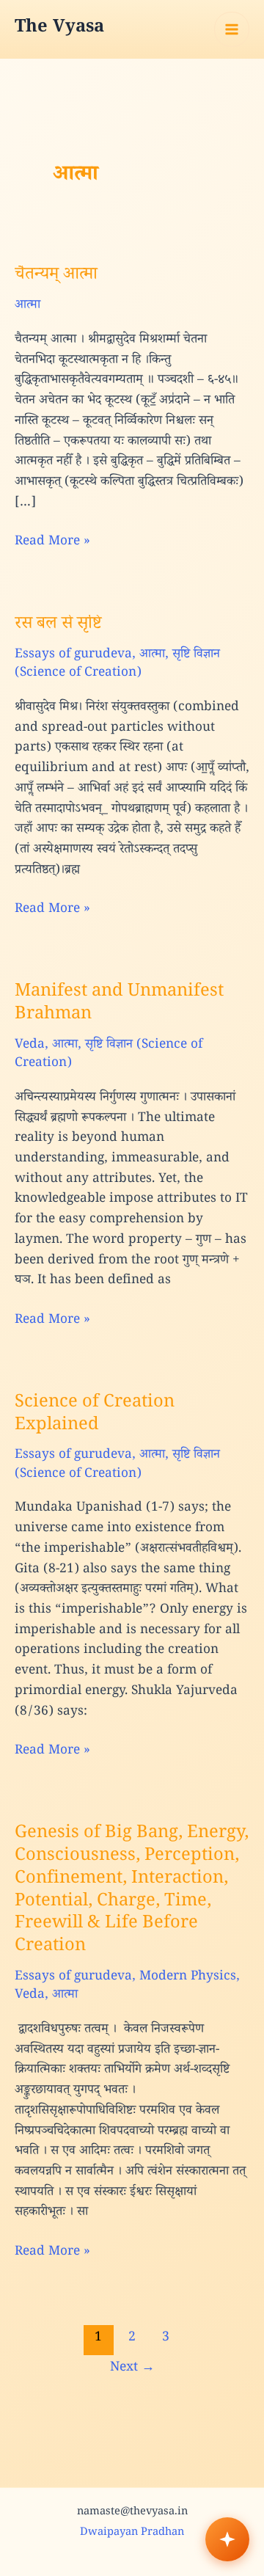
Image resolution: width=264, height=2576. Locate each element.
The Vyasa (59, 29)
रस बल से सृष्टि (58, 625)
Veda (30, 1046)
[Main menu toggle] (232, 29)
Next (132, 2369)
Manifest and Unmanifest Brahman (119, 1004)
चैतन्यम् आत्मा (56, 276)
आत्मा (27, 306)
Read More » (52, 543)
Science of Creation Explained (95, 1415)
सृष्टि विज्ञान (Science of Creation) (117, 665)
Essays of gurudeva (73, 656)
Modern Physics (188, 1978)
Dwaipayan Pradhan (132, 2533)
